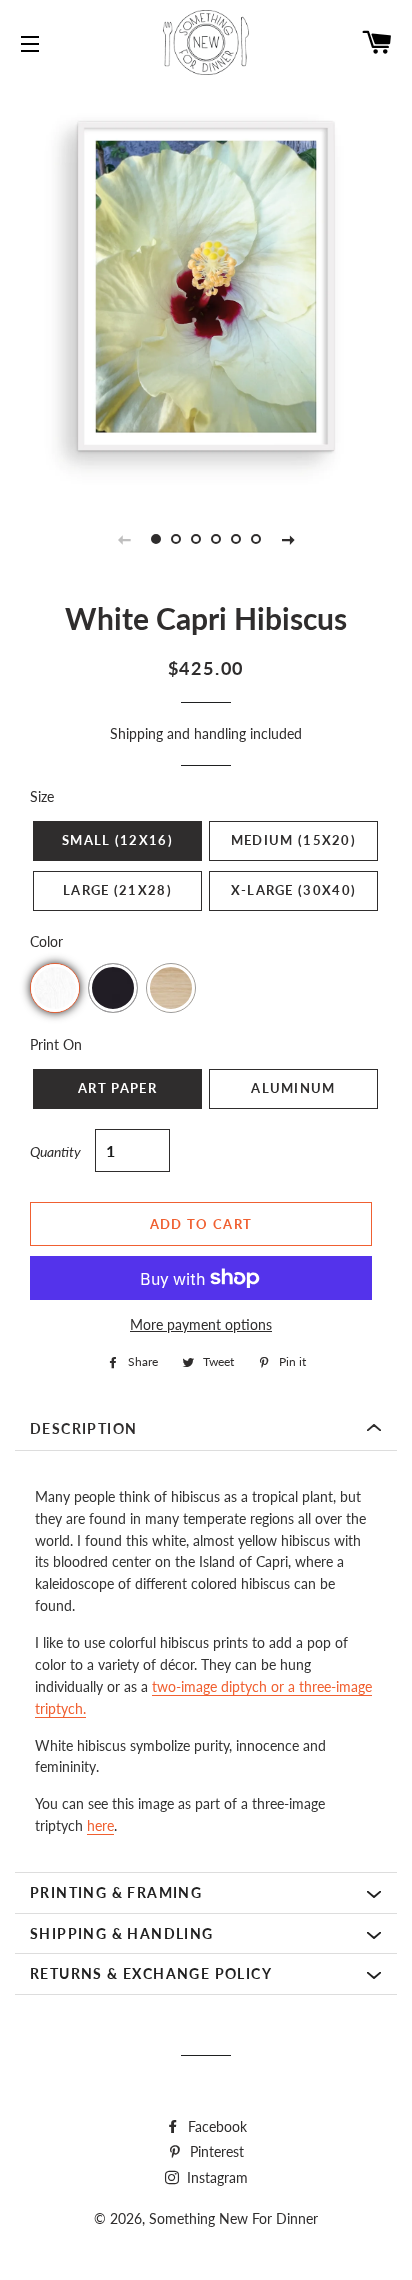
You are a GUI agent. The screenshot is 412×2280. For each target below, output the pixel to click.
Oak (171, 988)
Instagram (215, 2177)
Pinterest (215, 2151)
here (100, 1825)
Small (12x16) (117, 840)
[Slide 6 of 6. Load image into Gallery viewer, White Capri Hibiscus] (256, 539)
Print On (56, 1044)
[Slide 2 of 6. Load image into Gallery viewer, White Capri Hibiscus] (176, 539)
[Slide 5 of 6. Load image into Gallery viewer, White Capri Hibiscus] (236, 539)
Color (46, 941)
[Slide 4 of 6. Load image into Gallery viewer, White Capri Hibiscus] (216, 539)
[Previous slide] (124, 539)
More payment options (201, 1324)
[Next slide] (288, 539)
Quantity (55, 1151)
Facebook (215, 2126)
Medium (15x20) (293, 840)
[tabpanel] (206, 286)
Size (42, 796)
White (55, 988)
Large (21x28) (117, 890)
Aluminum (293, 1088)
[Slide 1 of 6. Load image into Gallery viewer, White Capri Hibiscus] (156, 539)
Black (113, 988)
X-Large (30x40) (294, 890)
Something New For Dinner (233, 2218)
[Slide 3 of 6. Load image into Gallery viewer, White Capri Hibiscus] (196, 539)
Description (83, 1428)
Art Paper (117, 1088)
